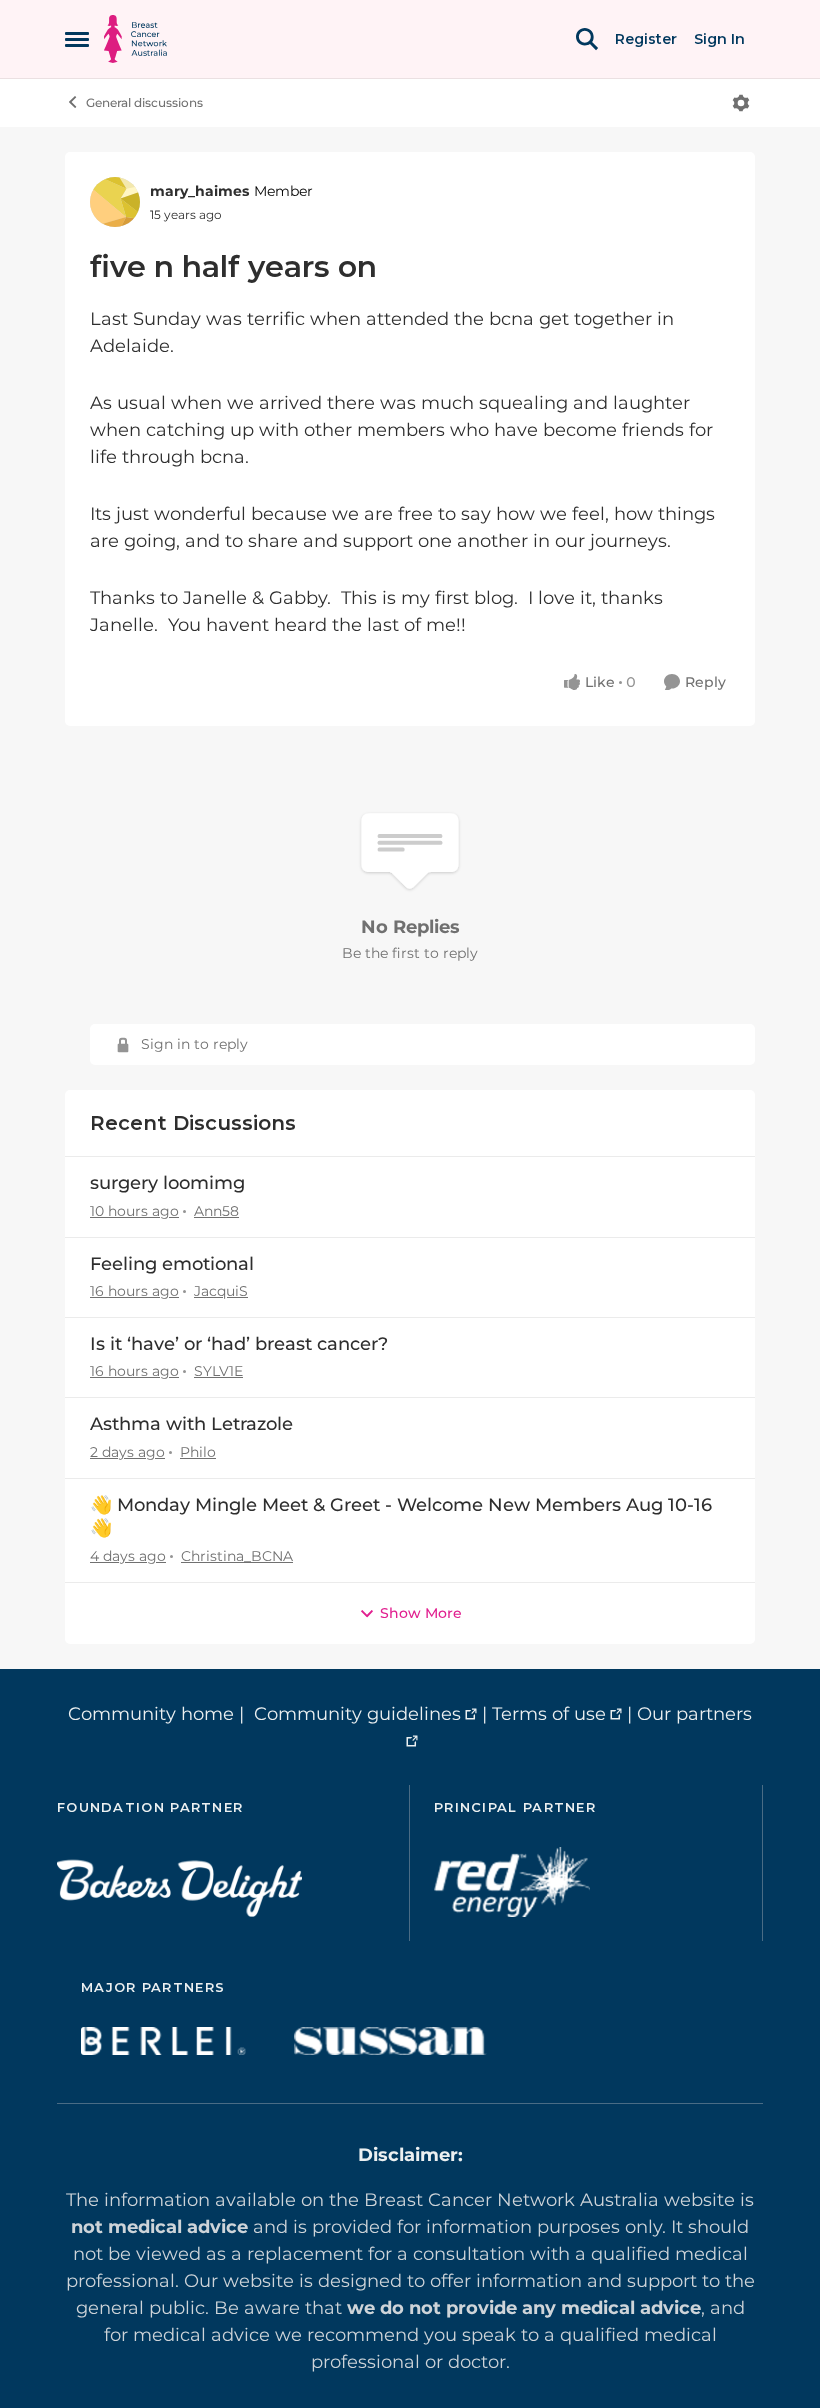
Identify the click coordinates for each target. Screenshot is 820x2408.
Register (646, 39)
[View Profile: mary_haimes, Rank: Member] (115, 202)
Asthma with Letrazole (191, 1424)
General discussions (144, 102)
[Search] (587, 39)
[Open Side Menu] (77, 39)
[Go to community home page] (135, 39)
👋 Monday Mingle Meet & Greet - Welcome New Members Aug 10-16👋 (401, 1516)
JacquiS (221, 1291)
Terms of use (549, 1714)
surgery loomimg (167, 1183)
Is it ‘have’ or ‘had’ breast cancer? (239, 1344)
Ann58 (216, 1211)
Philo (198, 1452)
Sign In (719, 39)
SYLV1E (218, 1371)
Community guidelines (357, 1714)
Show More (421, 1613)
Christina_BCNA (237, 1556)
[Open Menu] (741, 103)
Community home (151, 1714)
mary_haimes (199, 191)
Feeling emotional (172, 1264)
